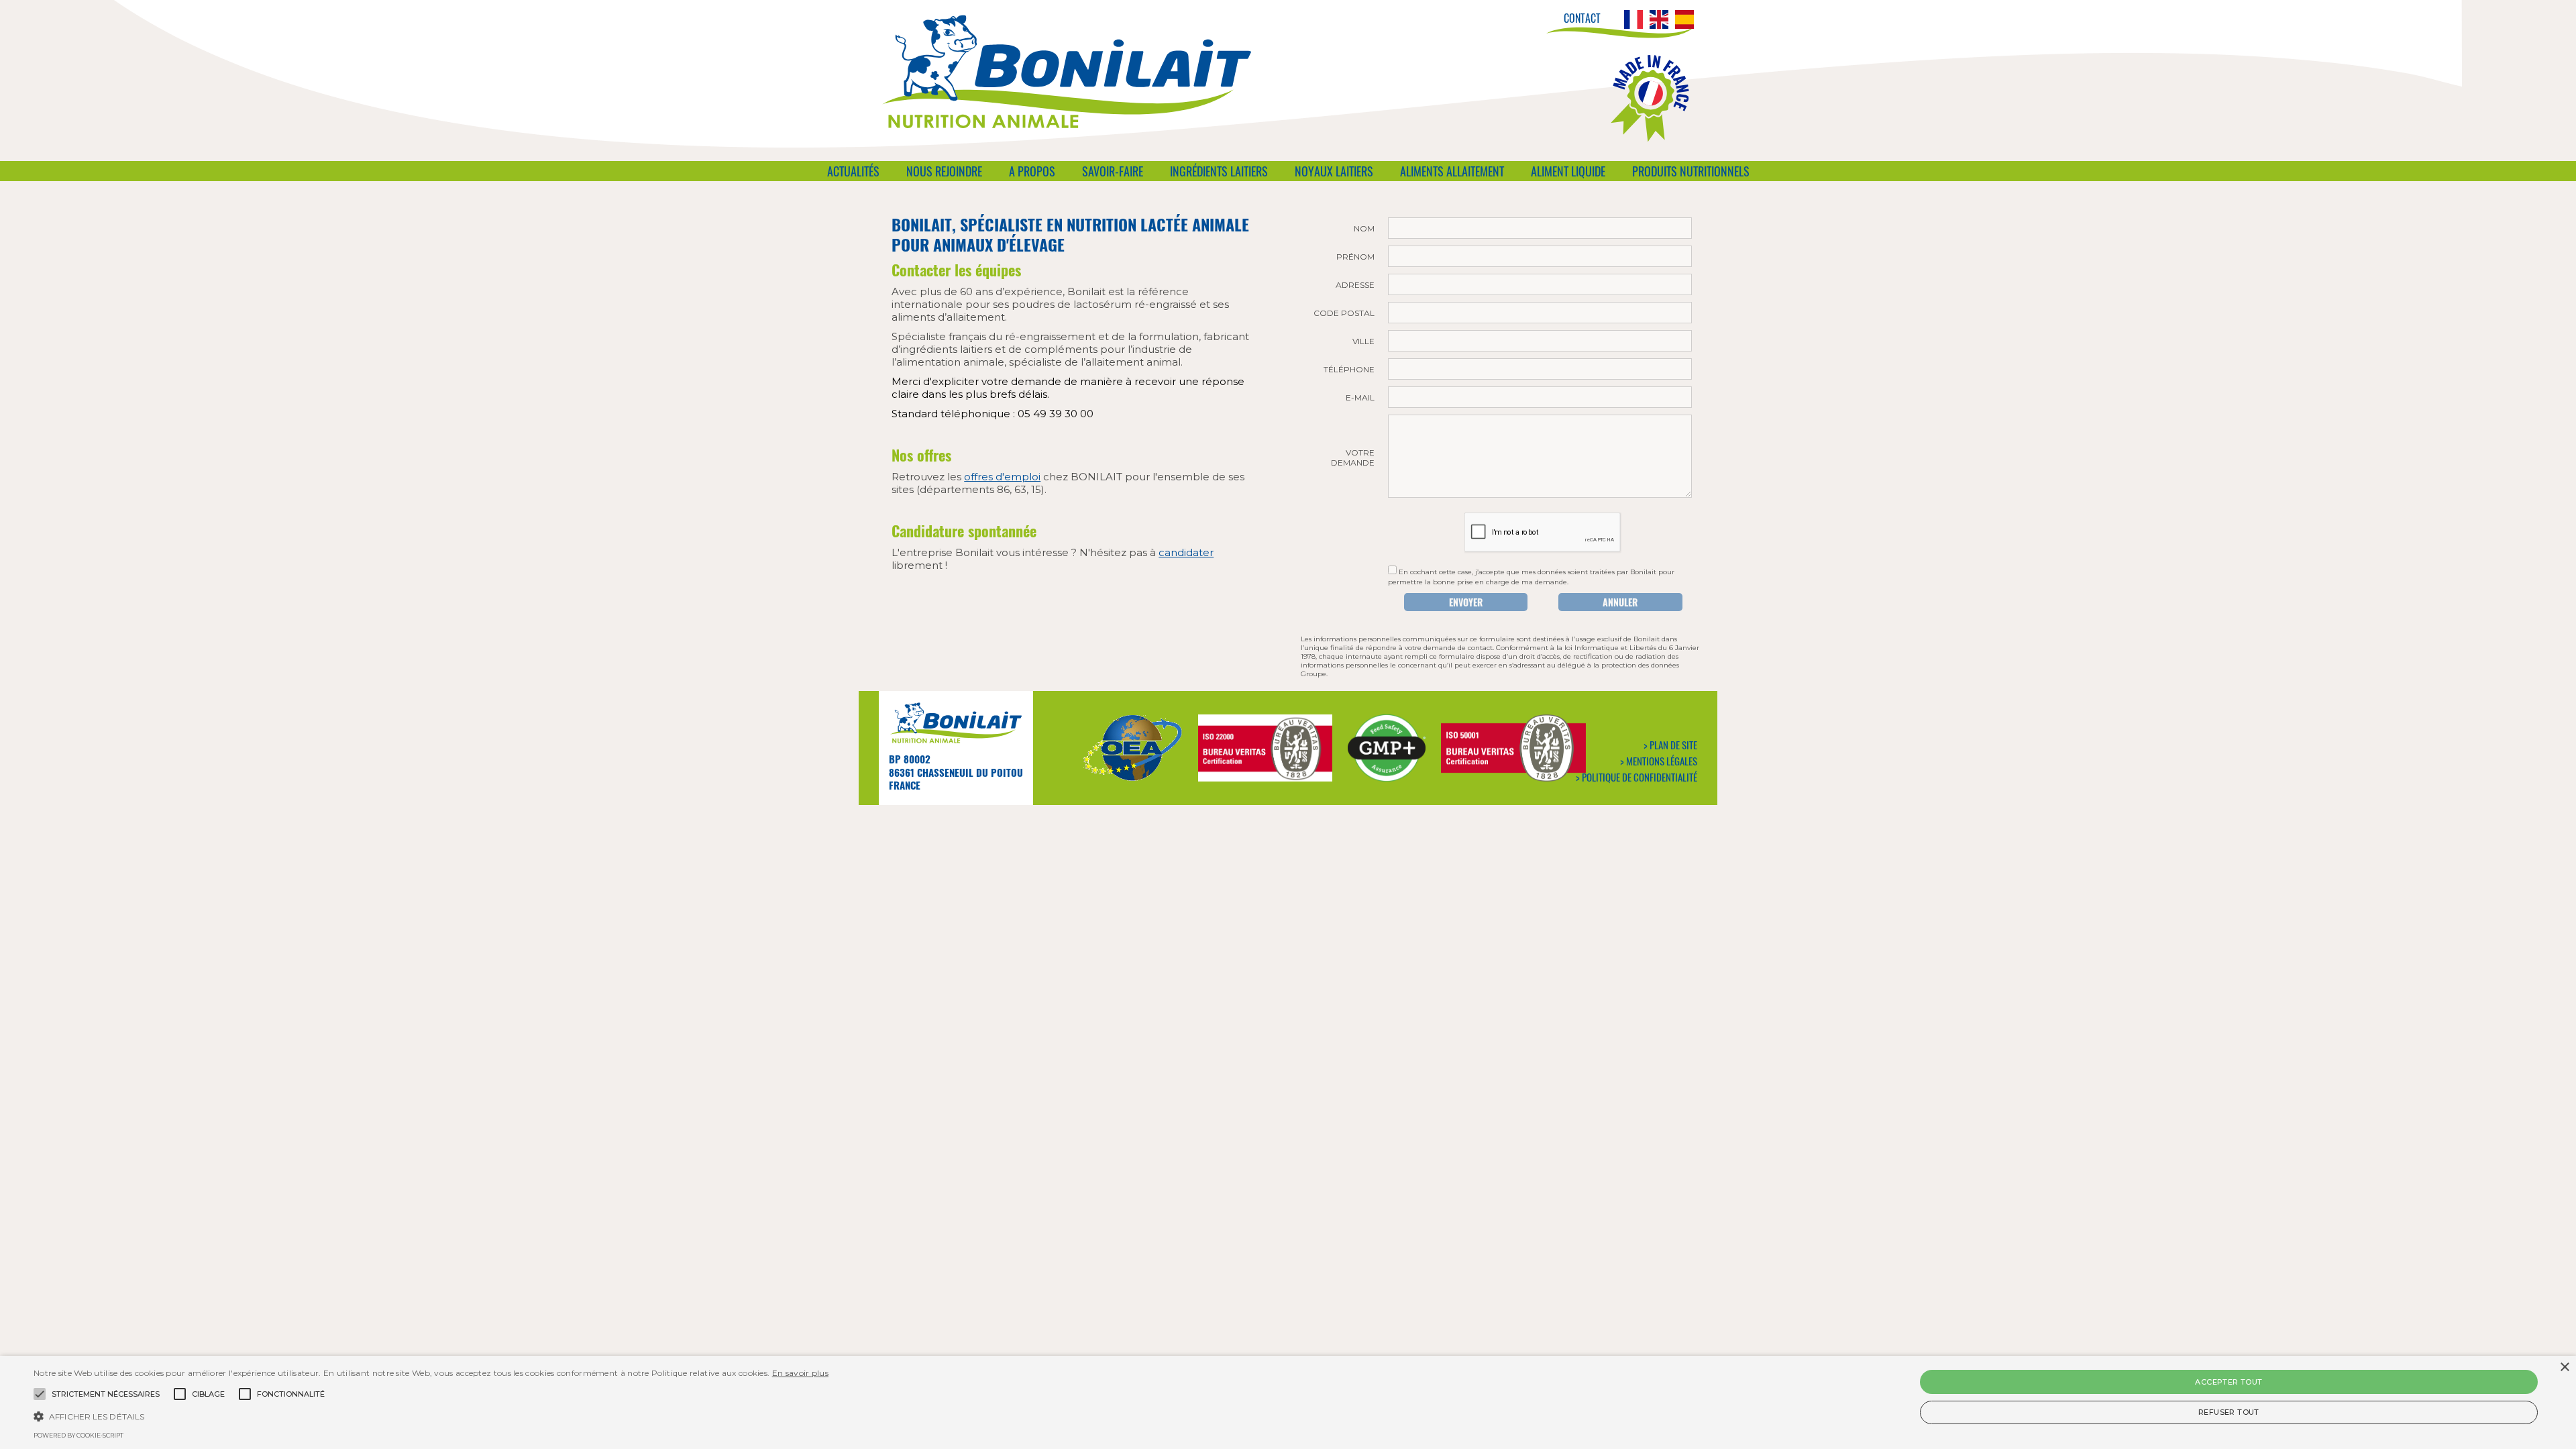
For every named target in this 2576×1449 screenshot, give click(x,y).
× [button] (2564, 1367)
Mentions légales (1662, 761)
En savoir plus (800, 1373)
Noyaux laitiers (1334, 171)
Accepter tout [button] (2229, 1382)
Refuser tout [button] (2229, 1412)
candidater (1186, 552)
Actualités (853, 171)
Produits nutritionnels (1691, 171)
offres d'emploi (1002, 477)
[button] (431, 1415)
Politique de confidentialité (1640, 777)
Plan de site (1673, 745)
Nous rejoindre (944, 171)
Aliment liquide (1568, 171)
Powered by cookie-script (78, 1435)
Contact (1582, 18)
